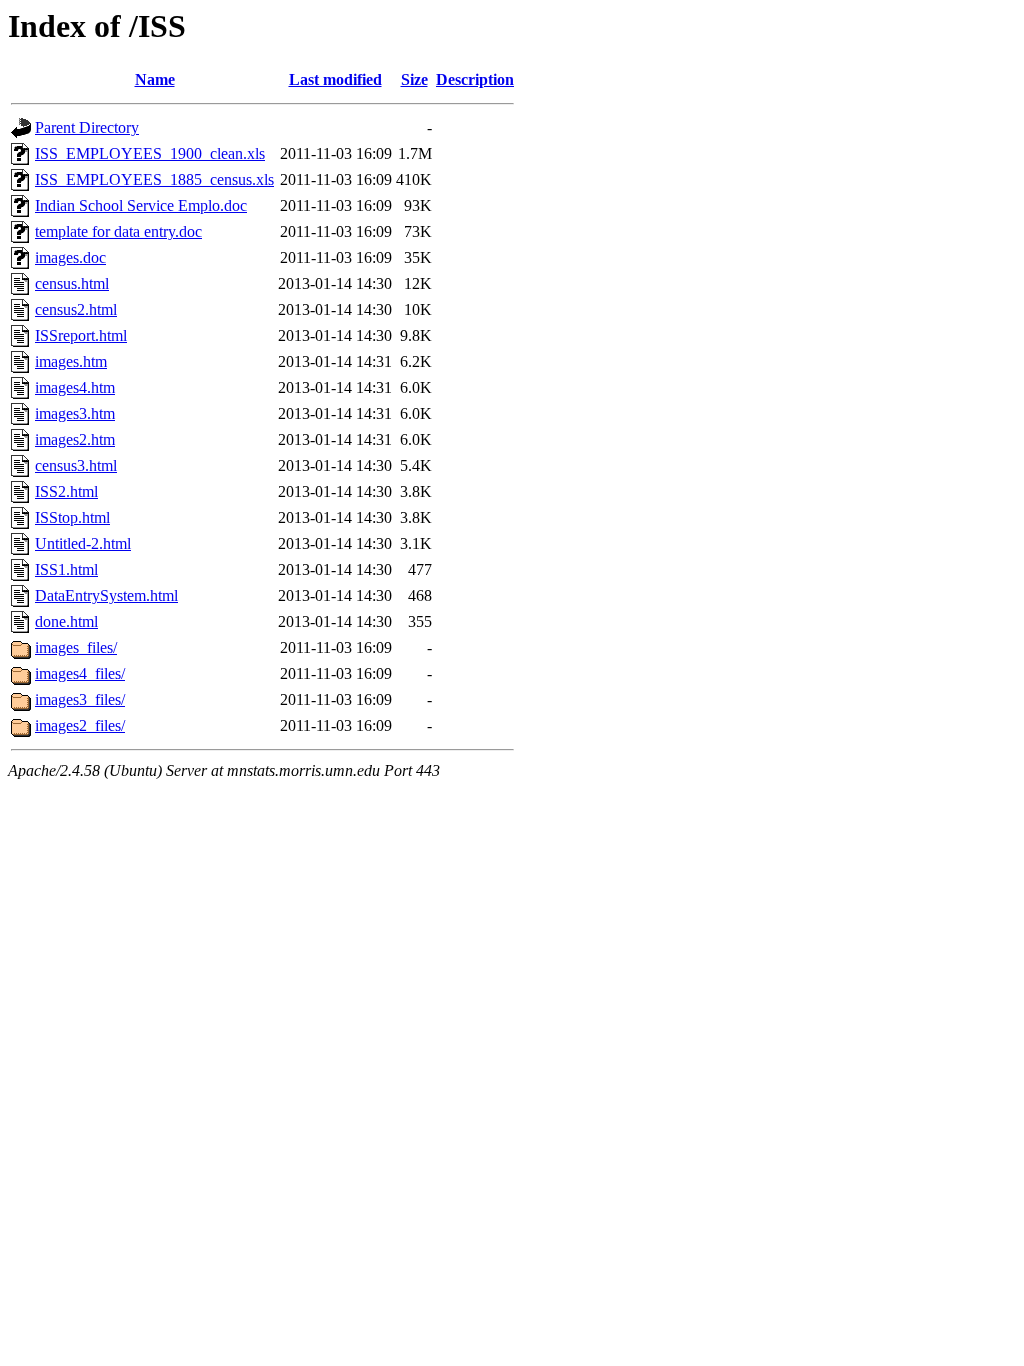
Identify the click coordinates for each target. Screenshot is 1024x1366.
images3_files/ (80, 699)
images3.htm (75, 413)
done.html (66, 621)
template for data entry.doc (118, 231)
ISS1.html (66, 569)
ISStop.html (72, 517)
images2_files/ (80, 725)
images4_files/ (80, 673)
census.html (72, 283)
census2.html (76, 309)
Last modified (335, 79)
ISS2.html (66, 491)
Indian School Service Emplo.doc (141, 205)
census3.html (76, 465)
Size (414, 79)
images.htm (71, 361)
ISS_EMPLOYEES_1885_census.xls (154, 179)
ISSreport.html (81, 335)
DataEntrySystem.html (106, 595)
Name (155, 79)
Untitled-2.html (83, 543)
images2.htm (75, 439)
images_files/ (76, 647)
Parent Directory (87, 127)
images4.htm (75, 387)
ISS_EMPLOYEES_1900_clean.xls (150, 153)
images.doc (70, 257)
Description (475, 79)
